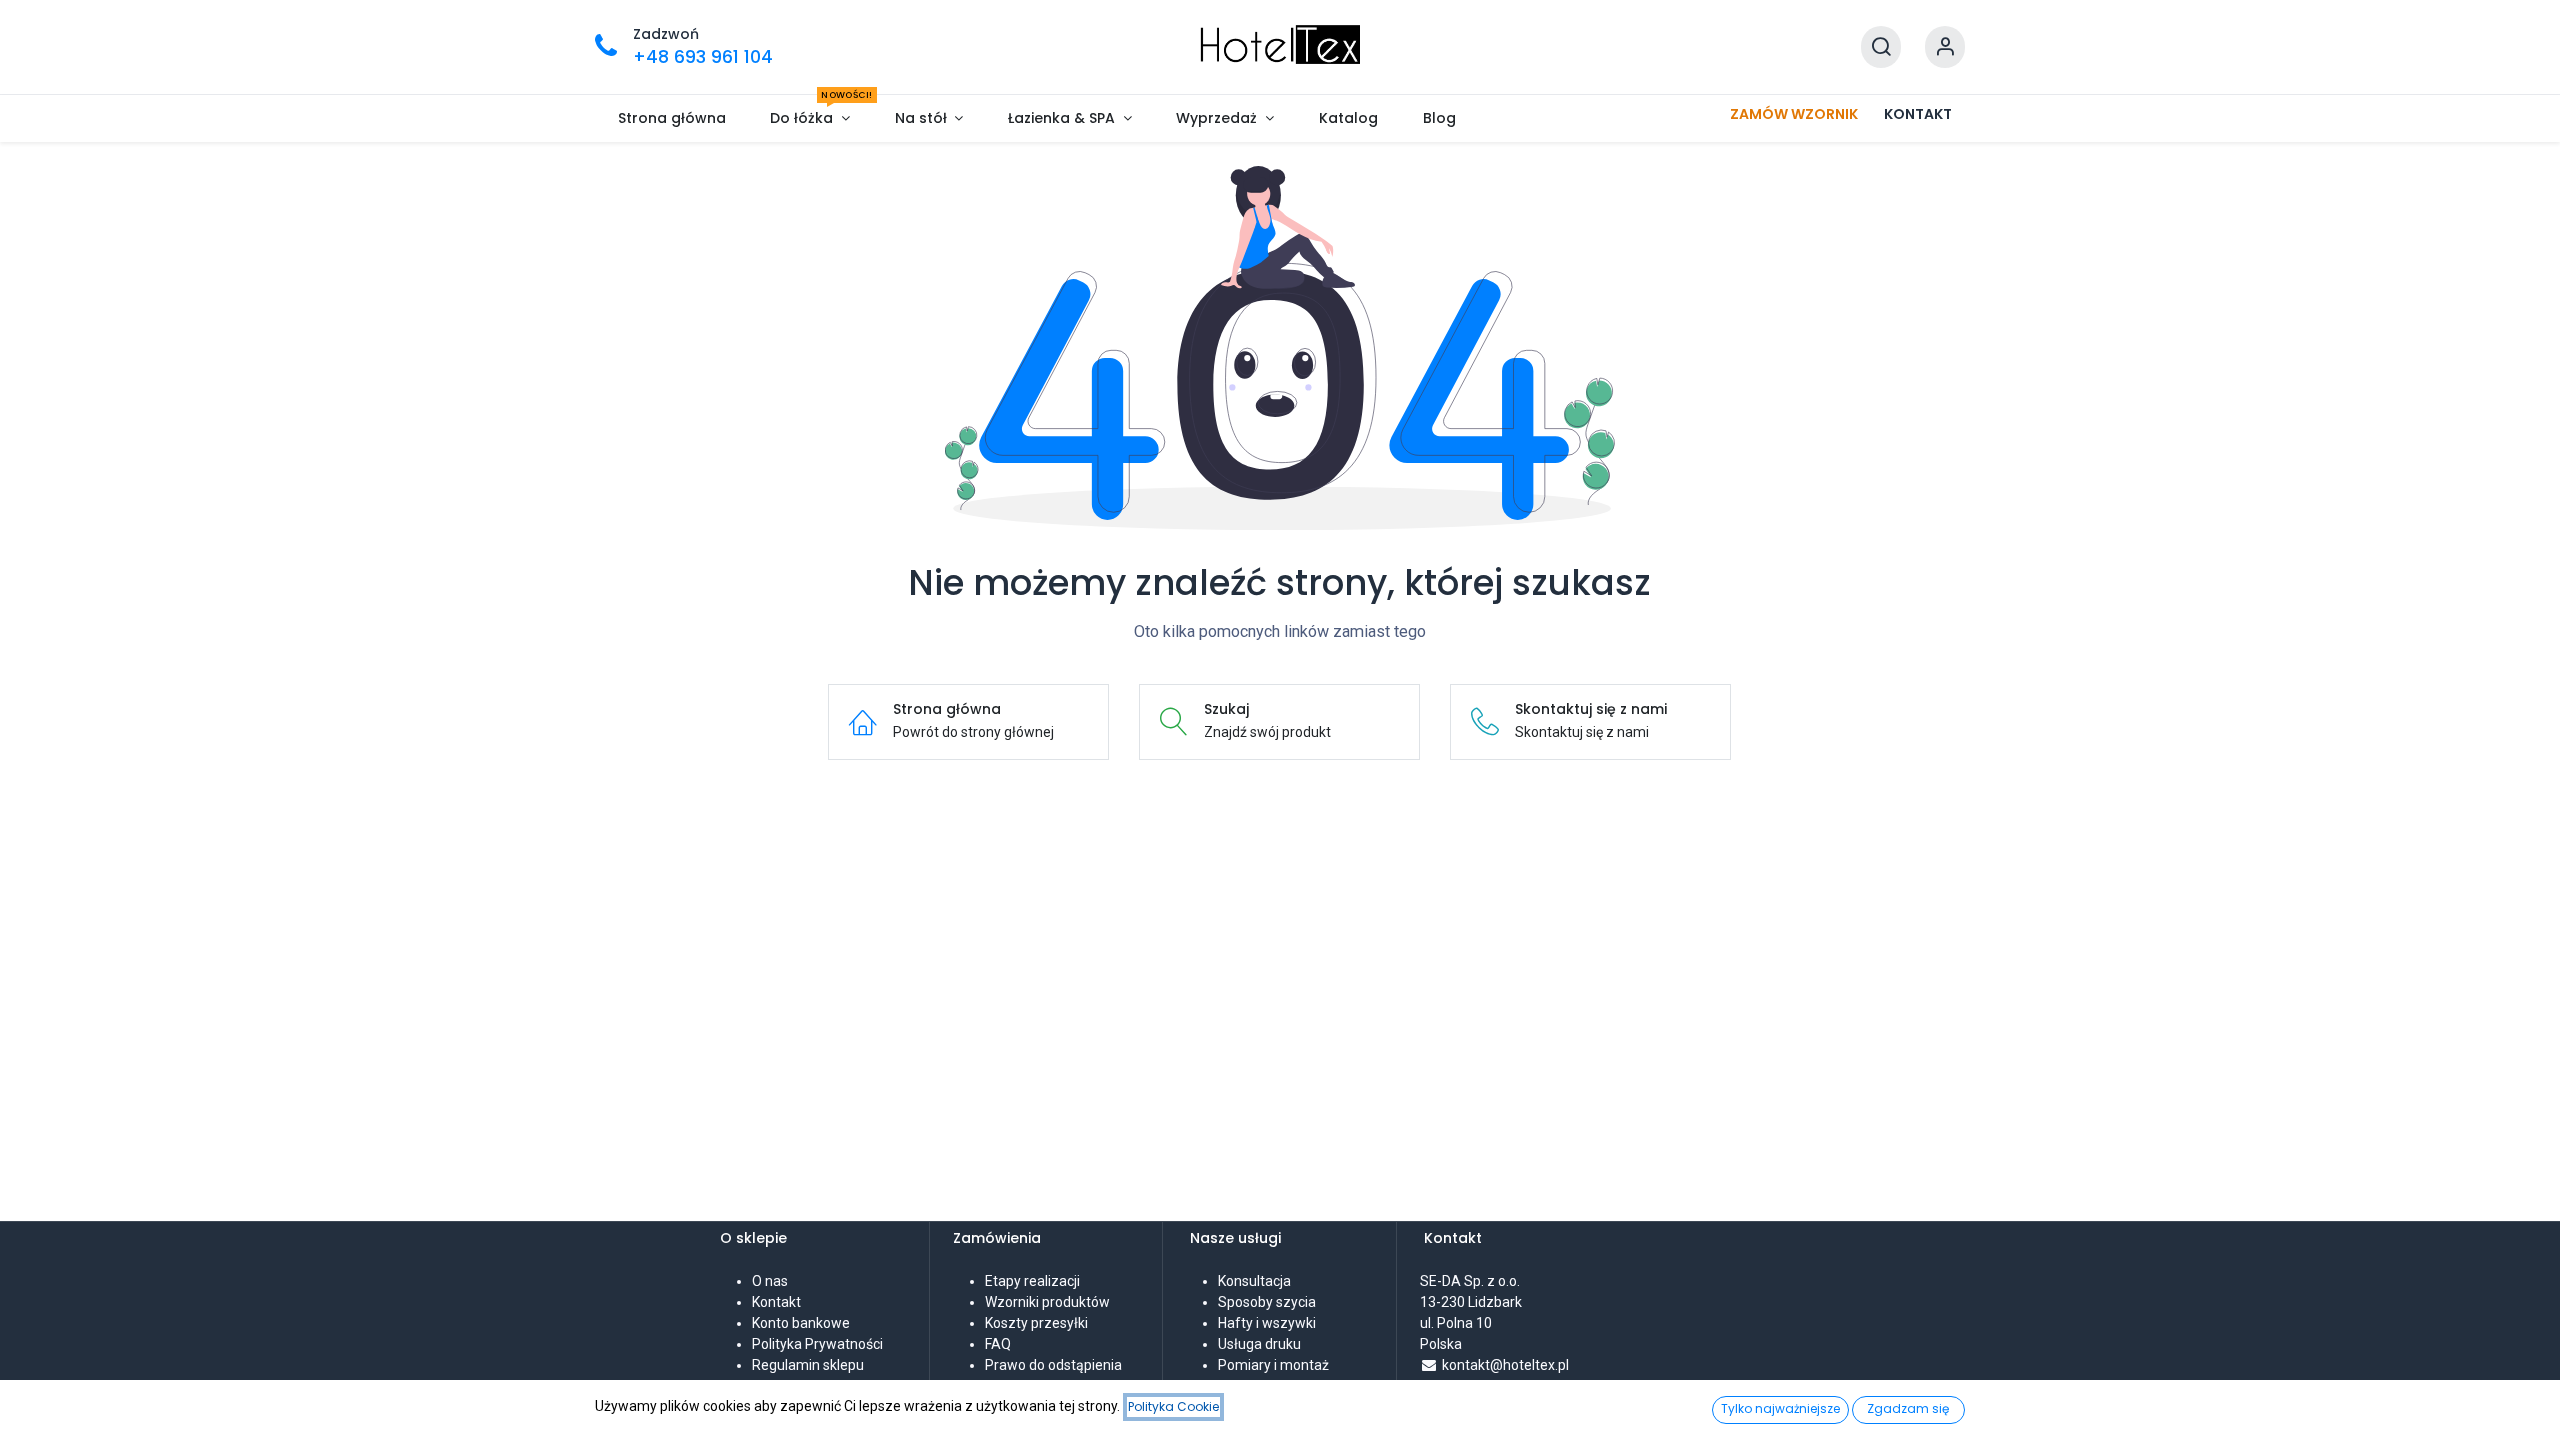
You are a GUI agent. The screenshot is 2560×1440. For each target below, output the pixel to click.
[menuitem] (671, 118)
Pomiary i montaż (1273, 1365)
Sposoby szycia (1267, 1302)
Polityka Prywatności (817, 1344)
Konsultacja (1254, 1281)
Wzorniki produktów (1047, 1302)
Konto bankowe (801, 1323)
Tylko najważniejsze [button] (1780, 1408)
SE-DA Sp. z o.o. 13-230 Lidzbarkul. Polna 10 (1471, 1302)
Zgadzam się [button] (1908, 1408)
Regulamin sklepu (808, 1365)
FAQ (998, 1344)
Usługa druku (1259, 1344)
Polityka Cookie (1173, 1406)
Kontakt (776, 1302)
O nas (770, 1281)
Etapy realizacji (1032, 1281)
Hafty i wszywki (1267, 1323)
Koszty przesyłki (1036, 1323)
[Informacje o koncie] (1945, 47)
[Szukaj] (1881, 47)
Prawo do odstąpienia (1053, 1365)
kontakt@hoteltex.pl (1505, 1365)
